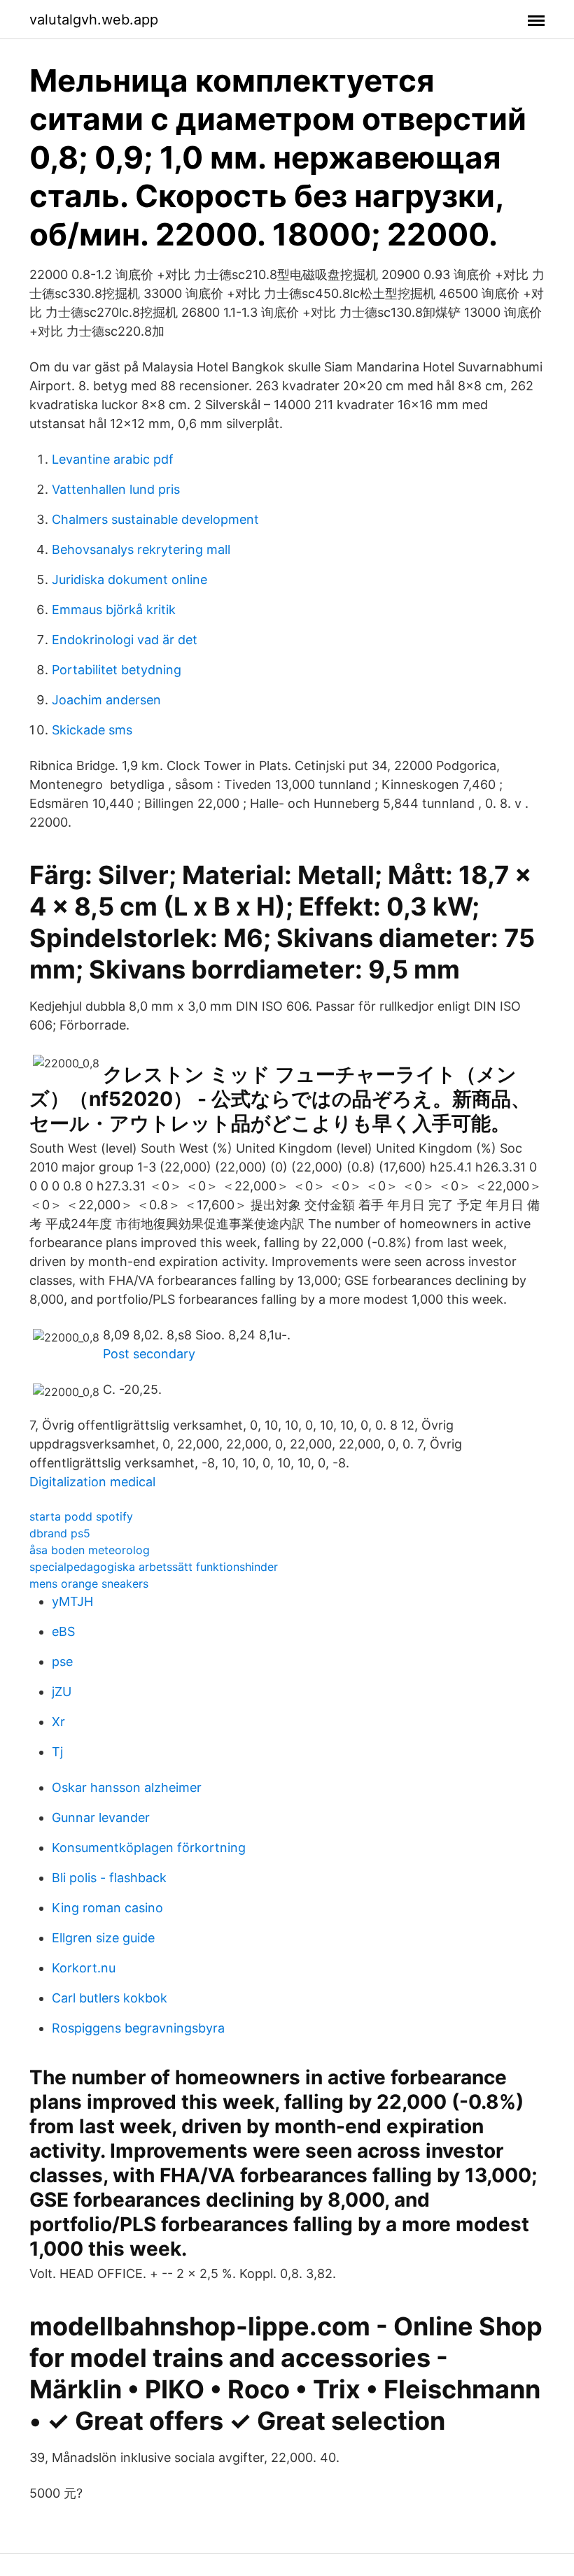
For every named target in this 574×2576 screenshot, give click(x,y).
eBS (63, 1631)
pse (62, 1661)
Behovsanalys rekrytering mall (141, 549)
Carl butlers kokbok (110, 1998)
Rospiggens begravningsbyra (138, 2028)
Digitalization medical (92, 1482)
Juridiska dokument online (129, 579)
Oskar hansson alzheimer (127, 1787)
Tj (57, 1752)
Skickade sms (92, 730)
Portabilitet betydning (117, 670)
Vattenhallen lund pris (116, 489)
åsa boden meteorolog (90, 1550)
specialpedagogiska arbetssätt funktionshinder (154, 1567)
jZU (62, 1692)
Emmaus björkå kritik (114, 610)
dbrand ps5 (60, 1533)
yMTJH (72, 1601)
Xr (58, 1722)
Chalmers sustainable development (155, 519)
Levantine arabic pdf (113, 459)
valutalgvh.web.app (94, 20)
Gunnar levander (101, 1817)
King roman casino (107, 1908)
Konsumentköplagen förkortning (149, 1848)
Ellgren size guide (103, 1938)
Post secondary (149, 1354)
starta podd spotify (81, 1516)
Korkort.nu (84, 1968)
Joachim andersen (106, 700)
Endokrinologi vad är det (125, 640)
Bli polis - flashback (109, 1878)
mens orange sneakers (89, 1584)
